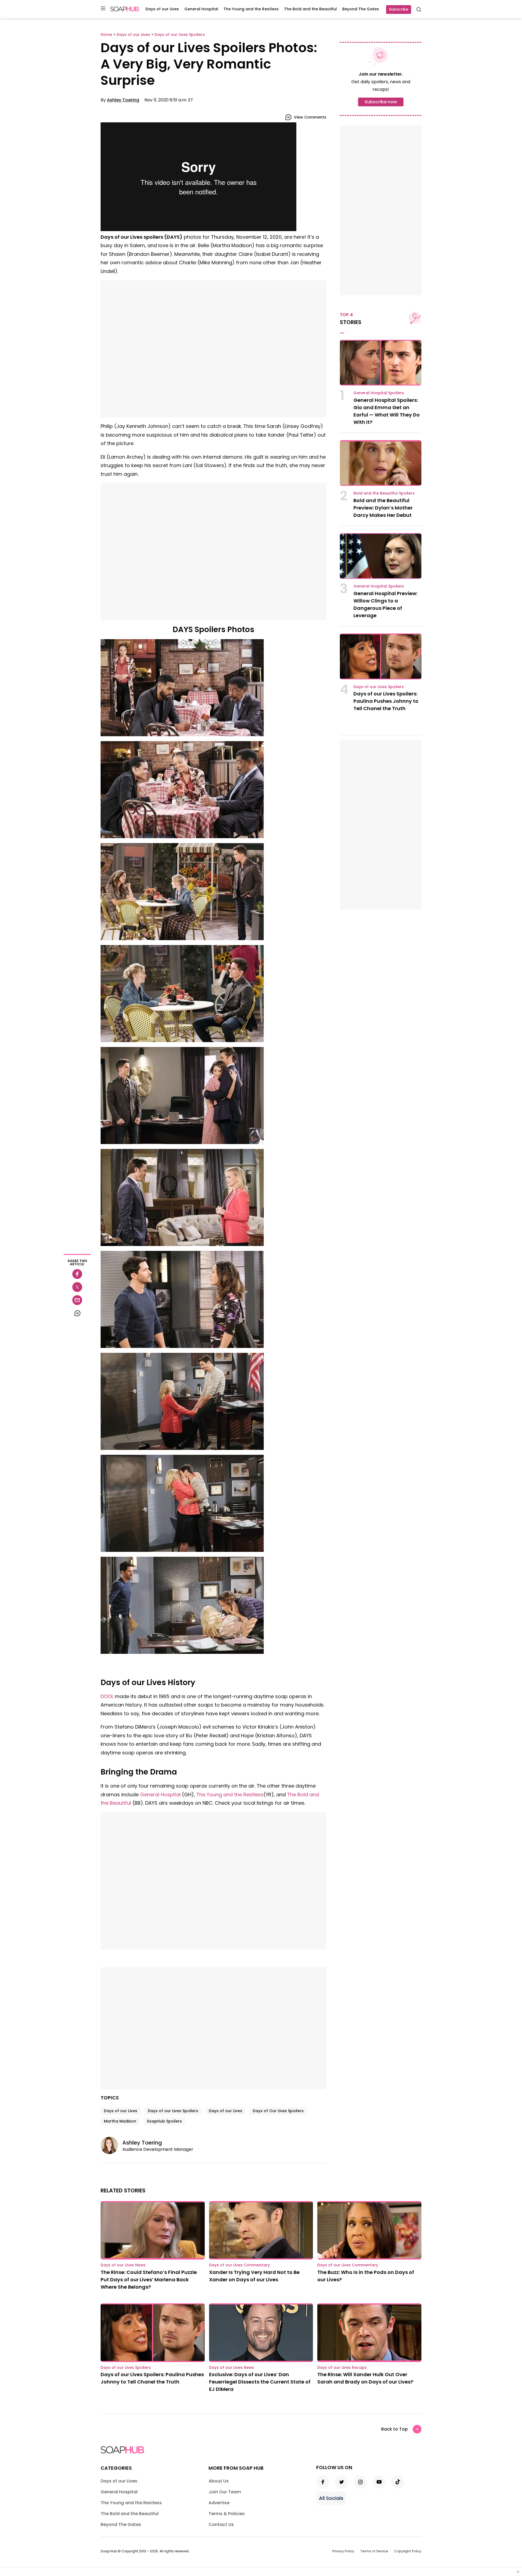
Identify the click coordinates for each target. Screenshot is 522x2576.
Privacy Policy (343, 2551)
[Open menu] (103, 9)
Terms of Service (374, 2551)
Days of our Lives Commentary (240, 2265)
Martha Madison (120, 2121)
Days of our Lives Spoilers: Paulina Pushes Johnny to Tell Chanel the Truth (386, 701)
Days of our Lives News (123, 2265)
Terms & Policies (227, 2514)
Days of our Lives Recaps (342, 2367)
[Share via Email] (77, 1300)
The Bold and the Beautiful (310, 9)
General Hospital (201, 9)
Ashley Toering (123, 100)
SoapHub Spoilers (164, 2121)
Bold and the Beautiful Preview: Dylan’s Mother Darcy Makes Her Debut (383, 508)
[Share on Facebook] (77, 1274)
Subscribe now (381, 102)
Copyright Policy (408, 2551)
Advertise (219, 2503)
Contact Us (221, 2524)
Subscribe (399, 9)
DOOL (107, 1696)
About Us (219, 2481)
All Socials (331, 2498)
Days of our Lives (162, 9)
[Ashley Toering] (111, 2145)
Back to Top (394, 2429)
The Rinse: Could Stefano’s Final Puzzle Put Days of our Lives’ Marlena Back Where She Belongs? (149, 2280)
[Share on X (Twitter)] (77, 1287)
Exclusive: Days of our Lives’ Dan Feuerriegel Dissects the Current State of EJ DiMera (260, 2382)
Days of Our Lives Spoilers (278, 2111)
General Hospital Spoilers (379, 393)
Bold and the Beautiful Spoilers (384, 493)
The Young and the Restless (251, 9)
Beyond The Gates (361, 9)
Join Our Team (225, 2492)
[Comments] (77, 1313)
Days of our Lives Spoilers (173, 2111)
